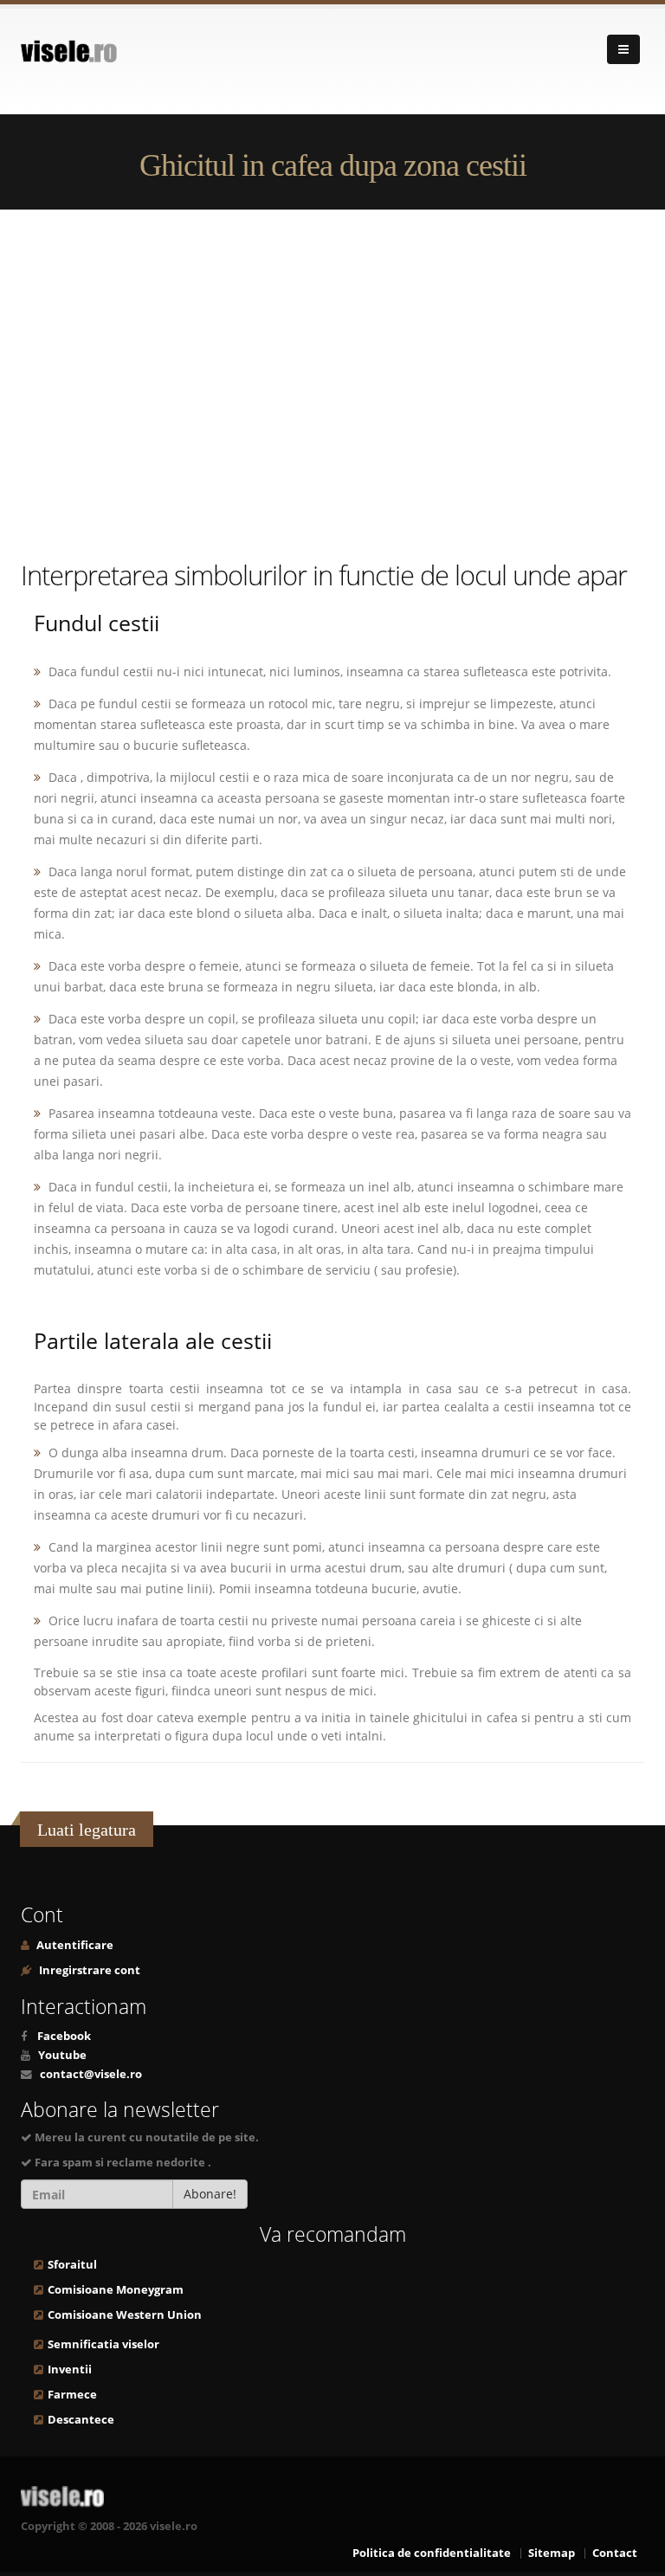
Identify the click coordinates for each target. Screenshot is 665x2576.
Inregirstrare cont (88, 1970)
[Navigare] (623, 49)
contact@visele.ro (91, 2074)
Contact (615, 2553)
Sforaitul (72, 2265)
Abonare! (210, 2194)
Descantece (81, 2420)
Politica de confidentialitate (432, 2553)
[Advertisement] (332, 383)
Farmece (72, 2395)
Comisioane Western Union (125, 2315)
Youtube (62, 2055)
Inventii (70, 2369)
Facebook (64, 2036)
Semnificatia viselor (103, 2344)
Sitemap (552, 2553)
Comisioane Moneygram (116, 2290)
